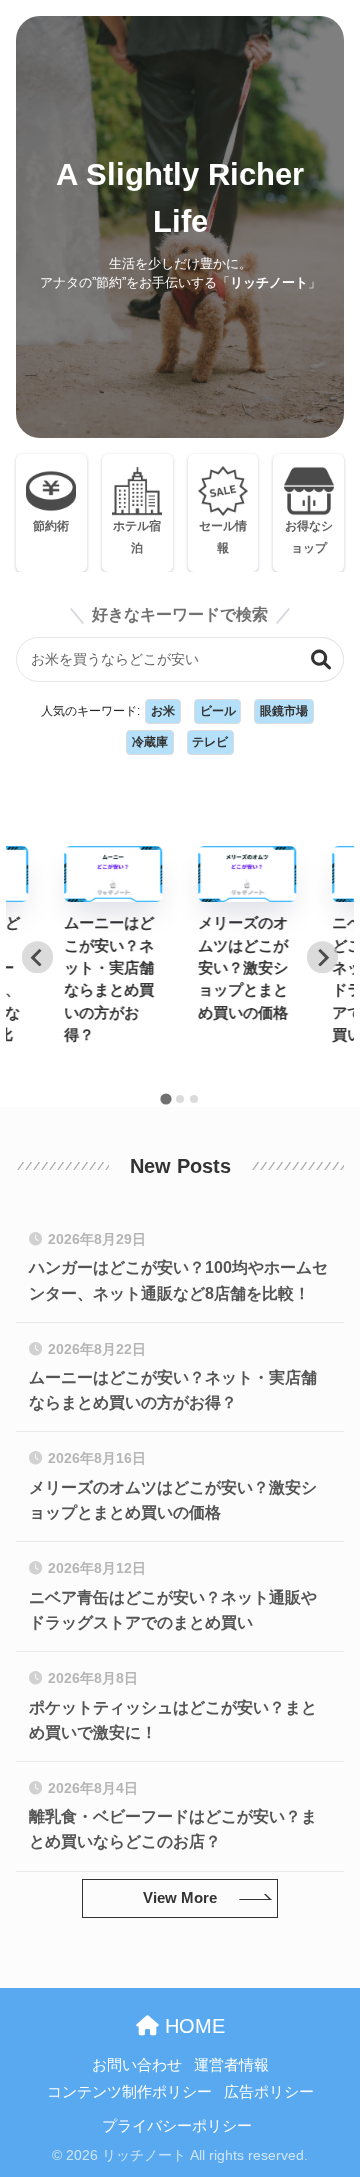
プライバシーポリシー (177, 2126)
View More (180, 1898)
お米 (163, 711)
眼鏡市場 (284, 711)
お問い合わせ (137, 2065)
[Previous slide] (37, 957)
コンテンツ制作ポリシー (129, 2092)
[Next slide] (322, 957)
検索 (321, 659)
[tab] (165, 1098)
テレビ (210, 742)
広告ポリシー (269, 2092)
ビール (218, 711)
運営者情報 (231, 2065)
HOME (192, 2026)
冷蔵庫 (150, 742)
